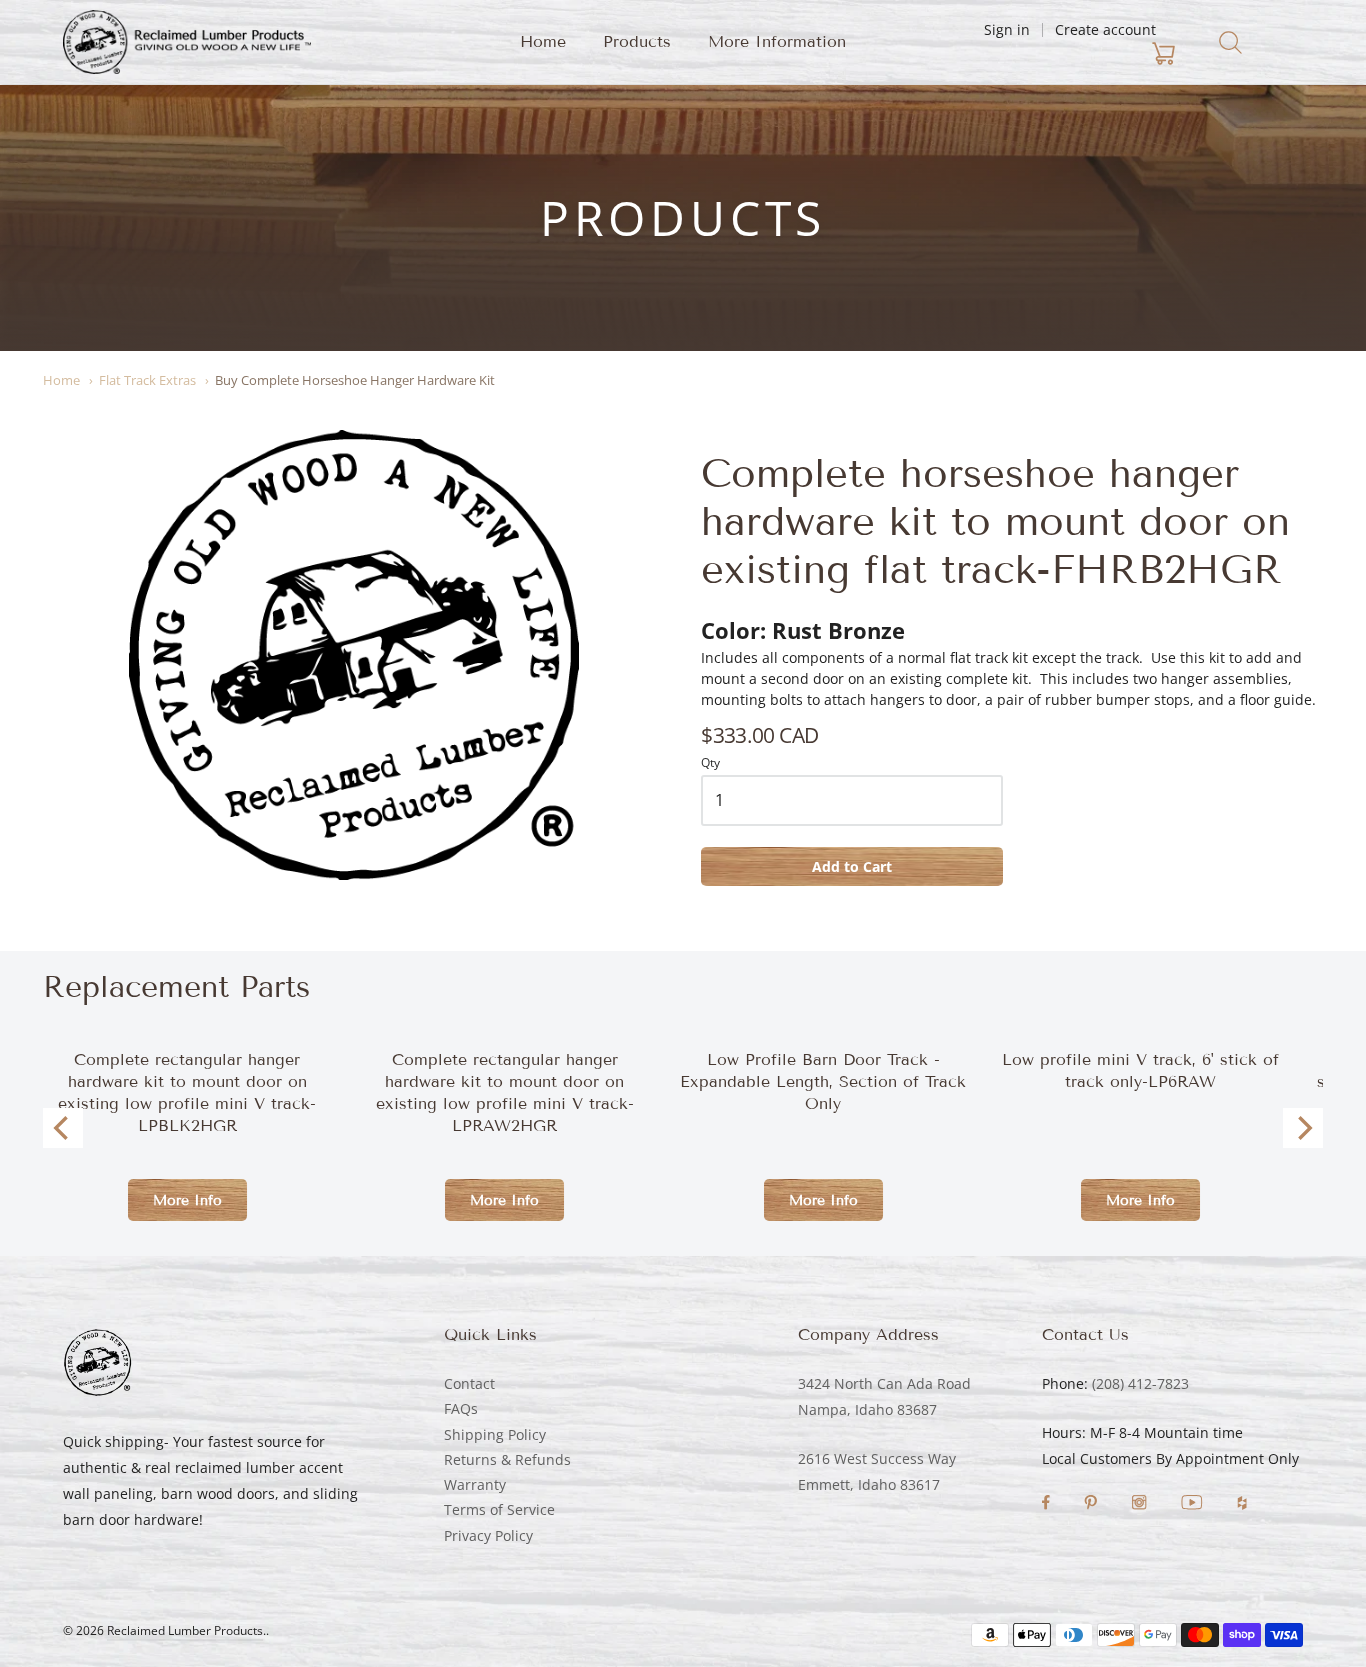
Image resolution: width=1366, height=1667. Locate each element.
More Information (777, 41)
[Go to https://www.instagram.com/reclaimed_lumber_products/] (1141, 1504)
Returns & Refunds (507, 1459)
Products (637, 41)
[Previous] (63, 1128)
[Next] (1303, 1128)
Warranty (475, 1484)
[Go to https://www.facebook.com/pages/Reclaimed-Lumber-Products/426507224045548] (1048, 1504)
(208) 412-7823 (1140, 1383)
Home (543, 41)
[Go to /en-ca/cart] (1046, 54)
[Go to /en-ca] (187, 42)
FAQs (461, 1408)
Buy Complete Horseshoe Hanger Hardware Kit (355, 380)
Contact (469, 1383)
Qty (710, 763)
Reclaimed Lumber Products (185, 1630)
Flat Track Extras (147, 380)
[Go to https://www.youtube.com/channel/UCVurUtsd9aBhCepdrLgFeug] (1194, 1504)
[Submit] (1230, 42)
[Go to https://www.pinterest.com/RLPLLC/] (1092, 1504)
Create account (1105, 29)
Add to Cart (852, 866)
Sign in (1007, 29)
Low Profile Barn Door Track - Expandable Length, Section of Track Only (823, 1081)
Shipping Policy (495, 1434)
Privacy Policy (488, 1535)
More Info (187, 1200)
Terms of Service (499, 1509)
